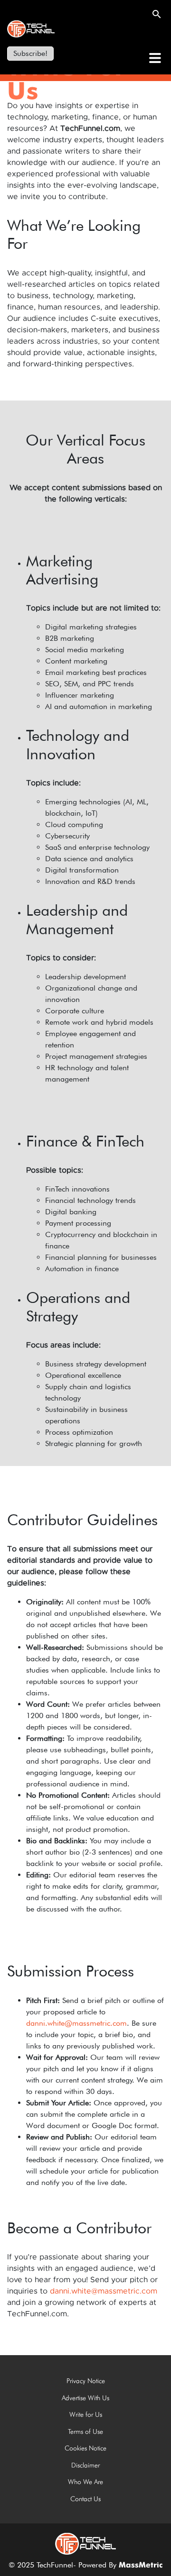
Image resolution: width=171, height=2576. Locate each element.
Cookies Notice (85, 2448)
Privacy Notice (86, 2381)
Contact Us (85, 2499)
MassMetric (141, 2566)
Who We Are (85, 2482)
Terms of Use (85, 2431)
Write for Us (86, 2414)
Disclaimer (85, 2465)
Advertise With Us (85, 2398)
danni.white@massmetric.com (76, 2023)
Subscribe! (30, 53)
